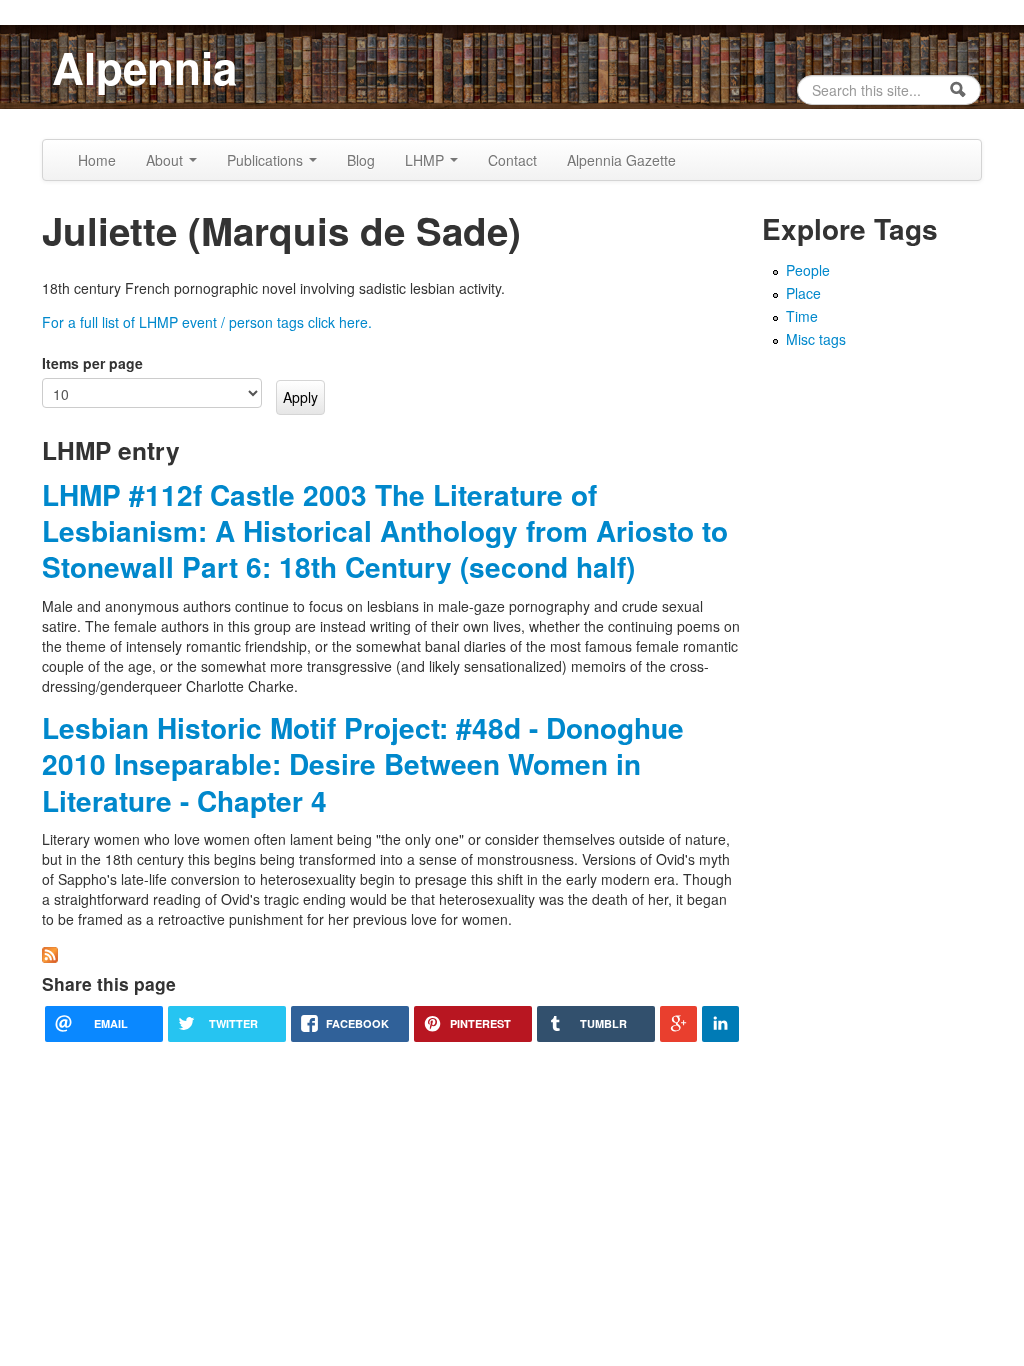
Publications (267, 160)
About (166, 160)
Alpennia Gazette (621, 160)
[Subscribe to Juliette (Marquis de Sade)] (50, 953)
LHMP (426, 160)
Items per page (92, 363)
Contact (512, 160)
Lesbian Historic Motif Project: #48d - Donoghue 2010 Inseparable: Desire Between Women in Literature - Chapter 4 (363, 764)
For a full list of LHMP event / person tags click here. (207, 322)
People (808, 270)
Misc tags (816, 339)
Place (803, 293)
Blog (361, 160)
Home (97, 160)
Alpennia (144, 67)
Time (802, 316)
